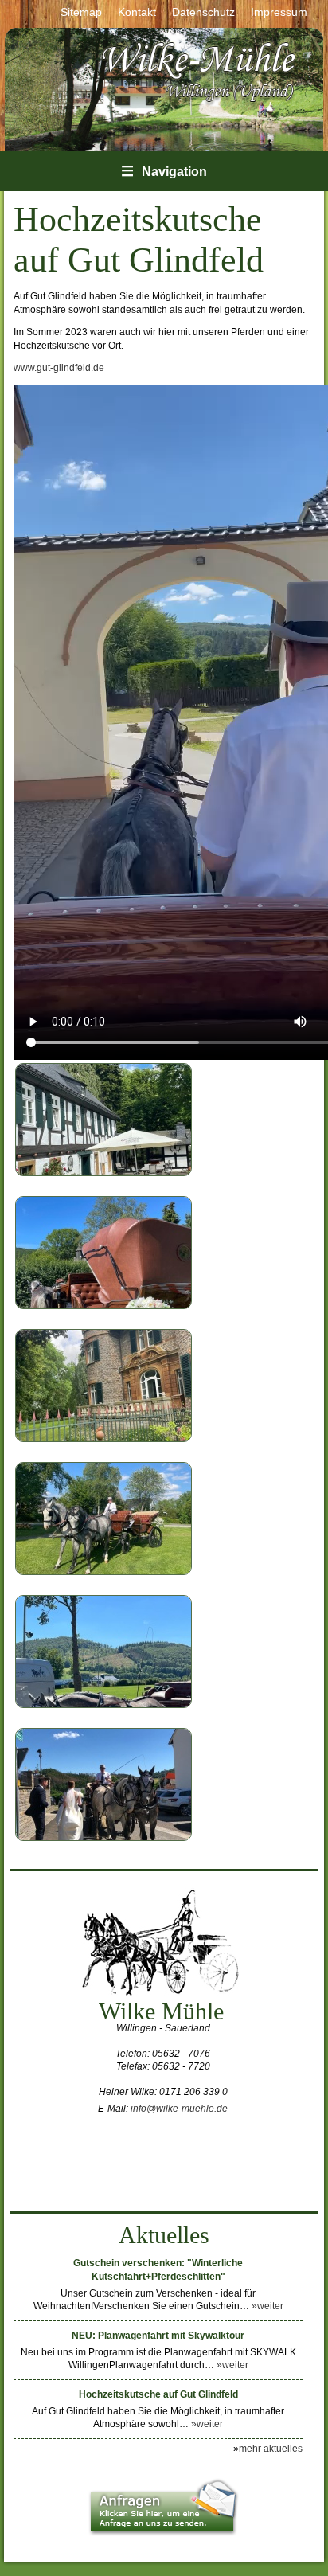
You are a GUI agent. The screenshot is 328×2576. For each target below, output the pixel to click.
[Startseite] (200, 102)
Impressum (279, 12)
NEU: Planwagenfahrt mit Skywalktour (158, 2336)
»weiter (267, 2306)
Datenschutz (203, 12)
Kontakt (137, 12)
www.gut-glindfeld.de (59, 368)
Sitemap (81, 12)
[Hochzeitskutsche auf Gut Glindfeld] (103, 1173)
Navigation (164, 171)
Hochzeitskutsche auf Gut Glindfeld (158, 2394)
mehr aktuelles (271, 2449)
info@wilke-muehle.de (179, 2109)
